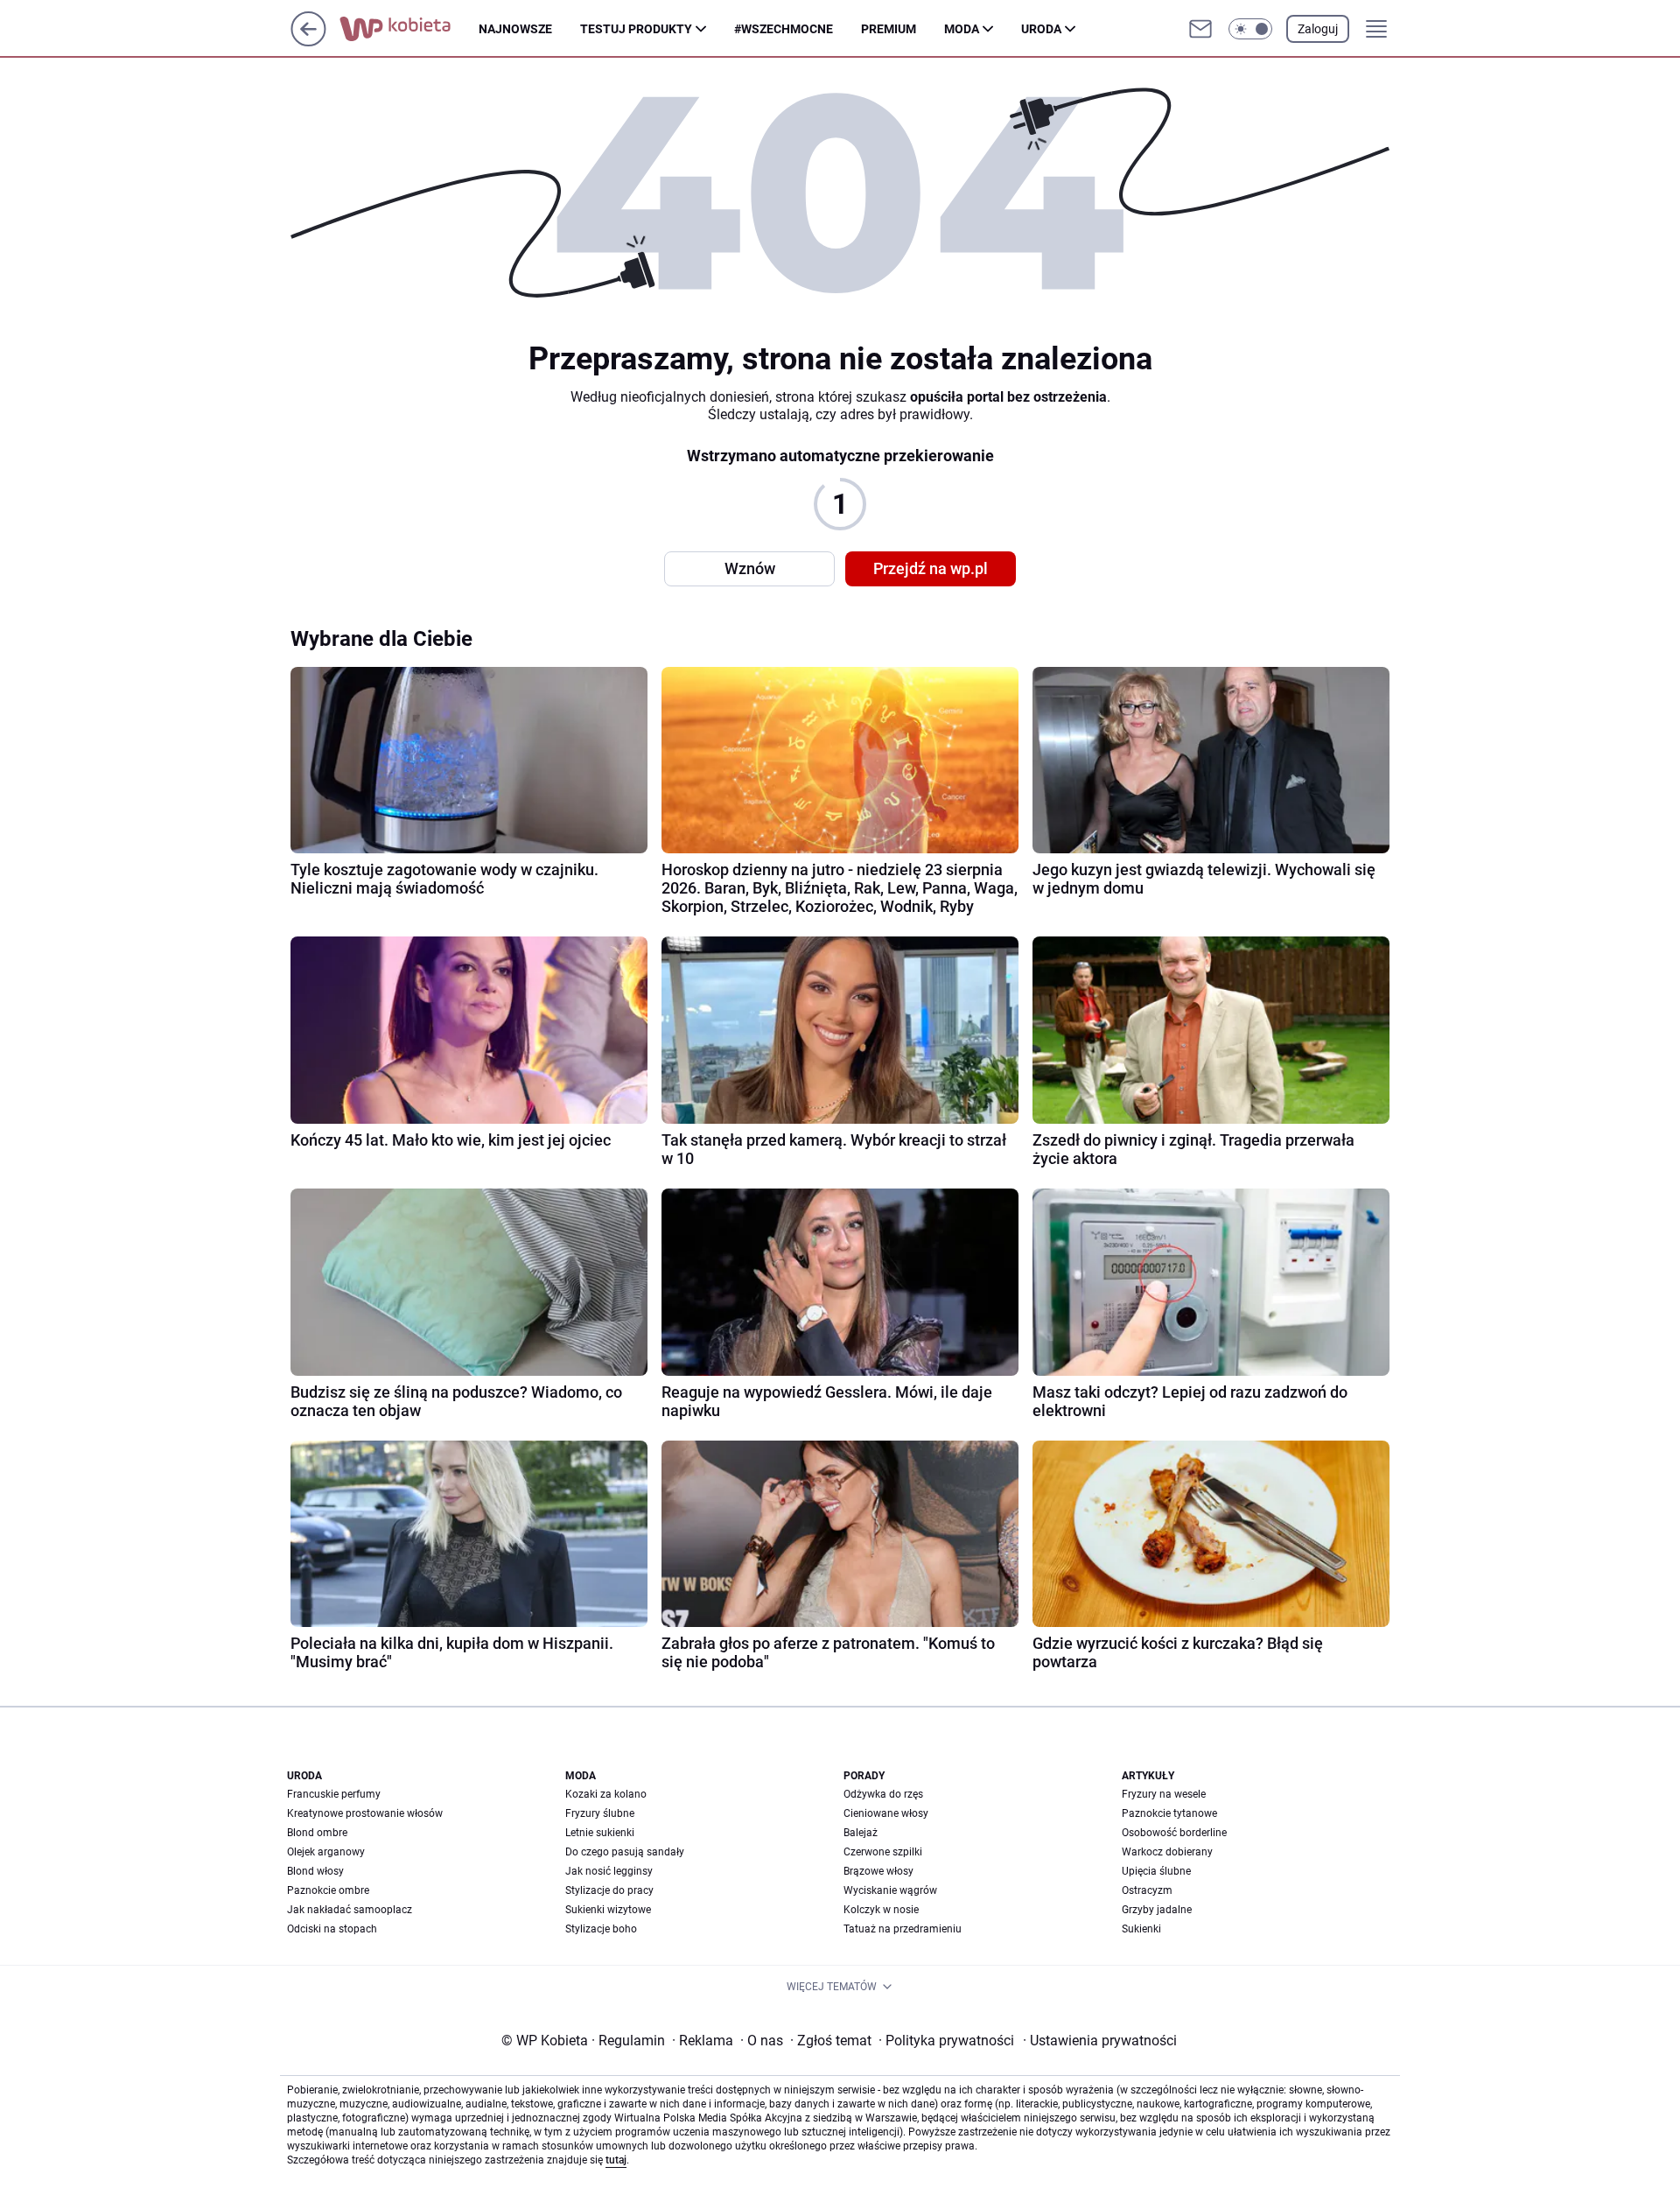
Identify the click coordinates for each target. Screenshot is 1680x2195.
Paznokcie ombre (328, 1890)
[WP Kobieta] (409, 29)
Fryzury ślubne (600, 1813)
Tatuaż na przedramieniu (903, 1929)
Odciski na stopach (332, 1929)
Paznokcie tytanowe (1169, 1813)
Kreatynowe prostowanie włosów (365, 1813)
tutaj (616, 2160)
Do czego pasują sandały (625, 1852)
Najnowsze (515, 29)
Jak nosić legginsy (609, 1871)
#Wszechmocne (784, 29)
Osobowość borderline (1174, 1833)
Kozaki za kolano (606, 1794)
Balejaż (861, 1833)
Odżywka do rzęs (883, 1794)
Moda (962, 29)
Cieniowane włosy (886, 1813)
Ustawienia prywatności (1100, 2041)
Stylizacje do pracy (609, 1890)
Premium (889, 29)
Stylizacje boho (601, 1929)
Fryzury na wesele (1164, 1794)
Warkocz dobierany (1167, 1852)
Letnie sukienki (600, 1833)
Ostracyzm (1147, 1890)
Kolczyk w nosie (881, 1910)
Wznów (750, 568)
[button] (1250, 29)
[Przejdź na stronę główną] (308, 42)
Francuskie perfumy (334, 1794)
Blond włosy (315, 1871)
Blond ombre (317, 1833)
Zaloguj (1318, 29)
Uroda (1041, 29)
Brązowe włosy (878, 1871)
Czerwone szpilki (883, 1852)
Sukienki (1141, 1929)
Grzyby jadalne (1157, 1910)
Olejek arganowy (326, 1852)
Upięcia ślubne (1156, 1871)
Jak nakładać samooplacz (350, 1910)
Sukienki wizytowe (608, 1910)
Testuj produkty (636, 29)
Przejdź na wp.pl (931, 568)
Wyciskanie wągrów (890, 1890)
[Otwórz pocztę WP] (1200, 29)
